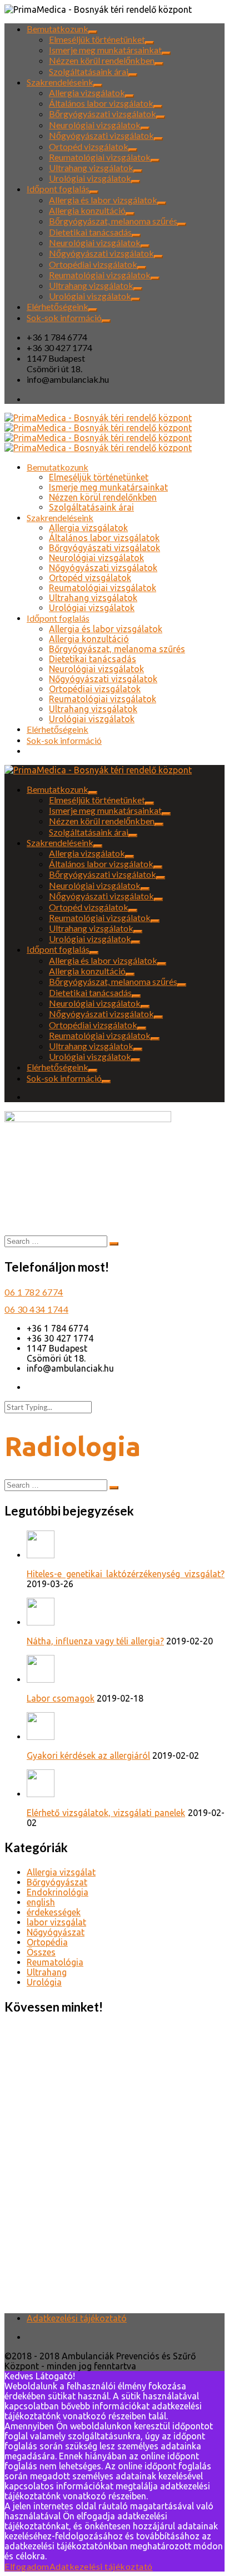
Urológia (44, 1982)
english (41, 1902)
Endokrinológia (58, 1892)
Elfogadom (27, 2566)
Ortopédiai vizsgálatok (93, 264)
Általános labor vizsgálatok (101, 103)
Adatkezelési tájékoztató (77, 2318)
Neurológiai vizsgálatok (95, 125)
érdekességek (54, 1912)
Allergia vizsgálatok (87, 92)
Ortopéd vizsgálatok (89, 146)
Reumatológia (55, 1962)
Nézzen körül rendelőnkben (102, 60)
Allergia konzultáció (87, 210)
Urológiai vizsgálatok (90, 178)
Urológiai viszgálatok (90, 296)
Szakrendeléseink (60, 82)
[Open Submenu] (93, 32)
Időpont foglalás (58, 189)
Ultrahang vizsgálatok (91, 167)
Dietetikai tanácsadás (90, 232)
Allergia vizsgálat (61, 1872)
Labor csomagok (61, 1698)
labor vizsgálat (56, 1922)
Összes (41, 1952)
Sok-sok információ (64, 317)
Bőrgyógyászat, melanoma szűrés (113, 221)
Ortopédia (47, 1942)
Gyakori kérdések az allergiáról (88, 1755)
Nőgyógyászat (56, 1932)
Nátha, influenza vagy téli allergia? (95, 1641)
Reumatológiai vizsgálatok (100, 157)
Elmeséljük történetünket (97, 39)
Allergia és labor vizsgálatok (103, 200)
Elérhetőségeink (58, 306)
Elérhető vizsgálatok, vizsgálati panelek (106, 1813)
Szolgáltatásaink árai (89, 71)
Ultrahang (47, 1972)
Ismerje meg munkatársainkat (105, 50)
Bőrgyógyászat (57, 1882)
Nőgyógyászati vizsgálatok (101, 135)
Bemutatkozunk (58, 29)
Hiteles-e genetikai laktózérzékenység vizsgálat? (126, 1574)
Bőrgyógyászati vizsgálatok (103, 114)
